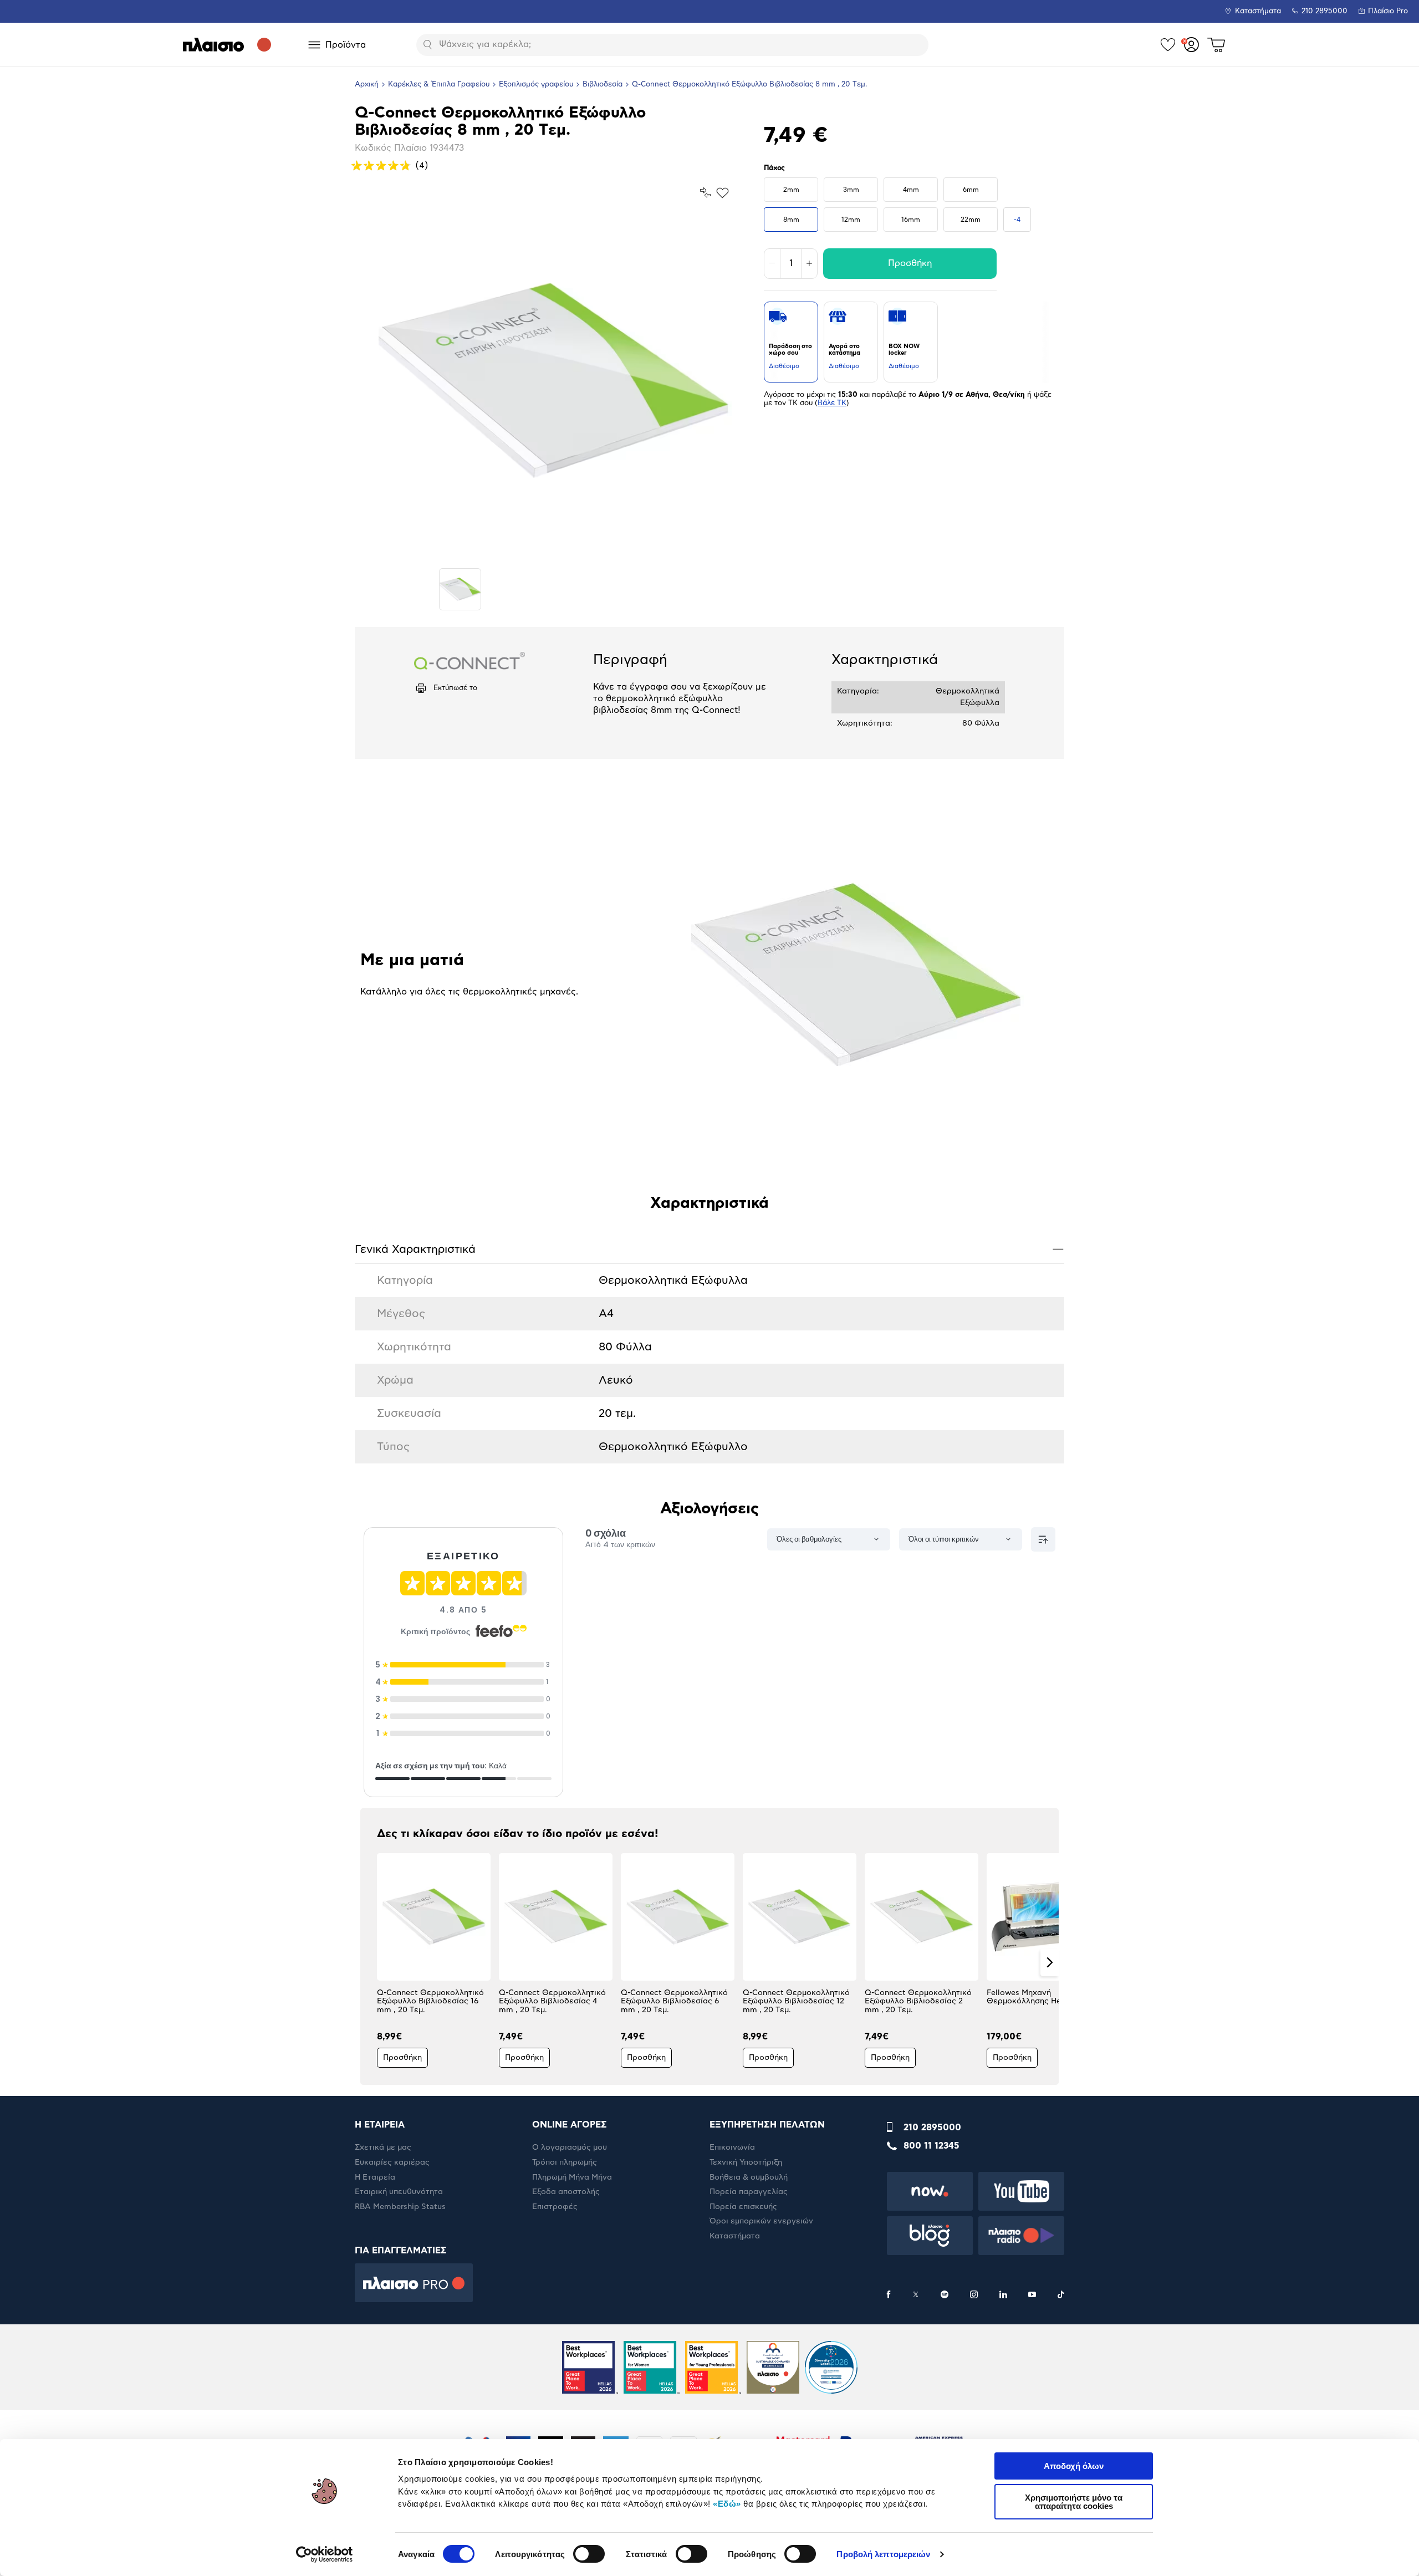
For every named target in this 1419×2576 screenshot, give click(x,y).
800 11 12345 (931, 2146)
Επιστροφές (555, 2207)
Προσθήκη (910, 263)
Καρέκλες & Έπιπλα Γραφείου (439, 85)
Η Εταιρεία (375, 2177)
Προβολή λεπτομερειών (883, 2554)
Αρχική (367, 85)
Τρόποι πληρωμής (565, 2162)
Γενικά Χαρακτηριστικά (709, 1249)
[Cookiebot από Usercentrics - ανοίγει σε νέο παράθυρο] (325, 2554)
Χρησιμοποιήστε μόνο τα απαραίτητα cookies (1074, 2502)
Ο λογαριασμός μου (570, 2147)
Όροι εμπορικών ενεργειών (761, 2221)
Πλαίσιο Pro (1388, 11)
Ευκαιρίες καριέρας (392, 2162)
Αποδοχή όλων (1074, 2466)
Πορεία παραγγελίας (749, 2192)
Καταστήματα (1258, 11)
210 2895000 (932, 2128)
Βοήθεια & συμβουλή (749, 2177)
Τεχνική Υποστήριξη (746, 2162)
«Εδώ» (727, 2504)
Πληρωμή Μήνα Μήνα (572, 2177)
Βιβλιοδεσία (603, 85)
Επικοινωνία (732, 2147)
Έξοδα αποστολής (566, 2192)
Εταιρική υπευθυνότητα (399, 2192)
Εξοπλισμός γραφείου (536, 85)
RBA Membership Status (400, 2207)
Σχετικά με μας (383, 2147)
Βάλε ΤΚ (832, 403)
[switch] (589, 2554)
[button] (369, 1962)
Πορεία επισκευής (743, 2207)
